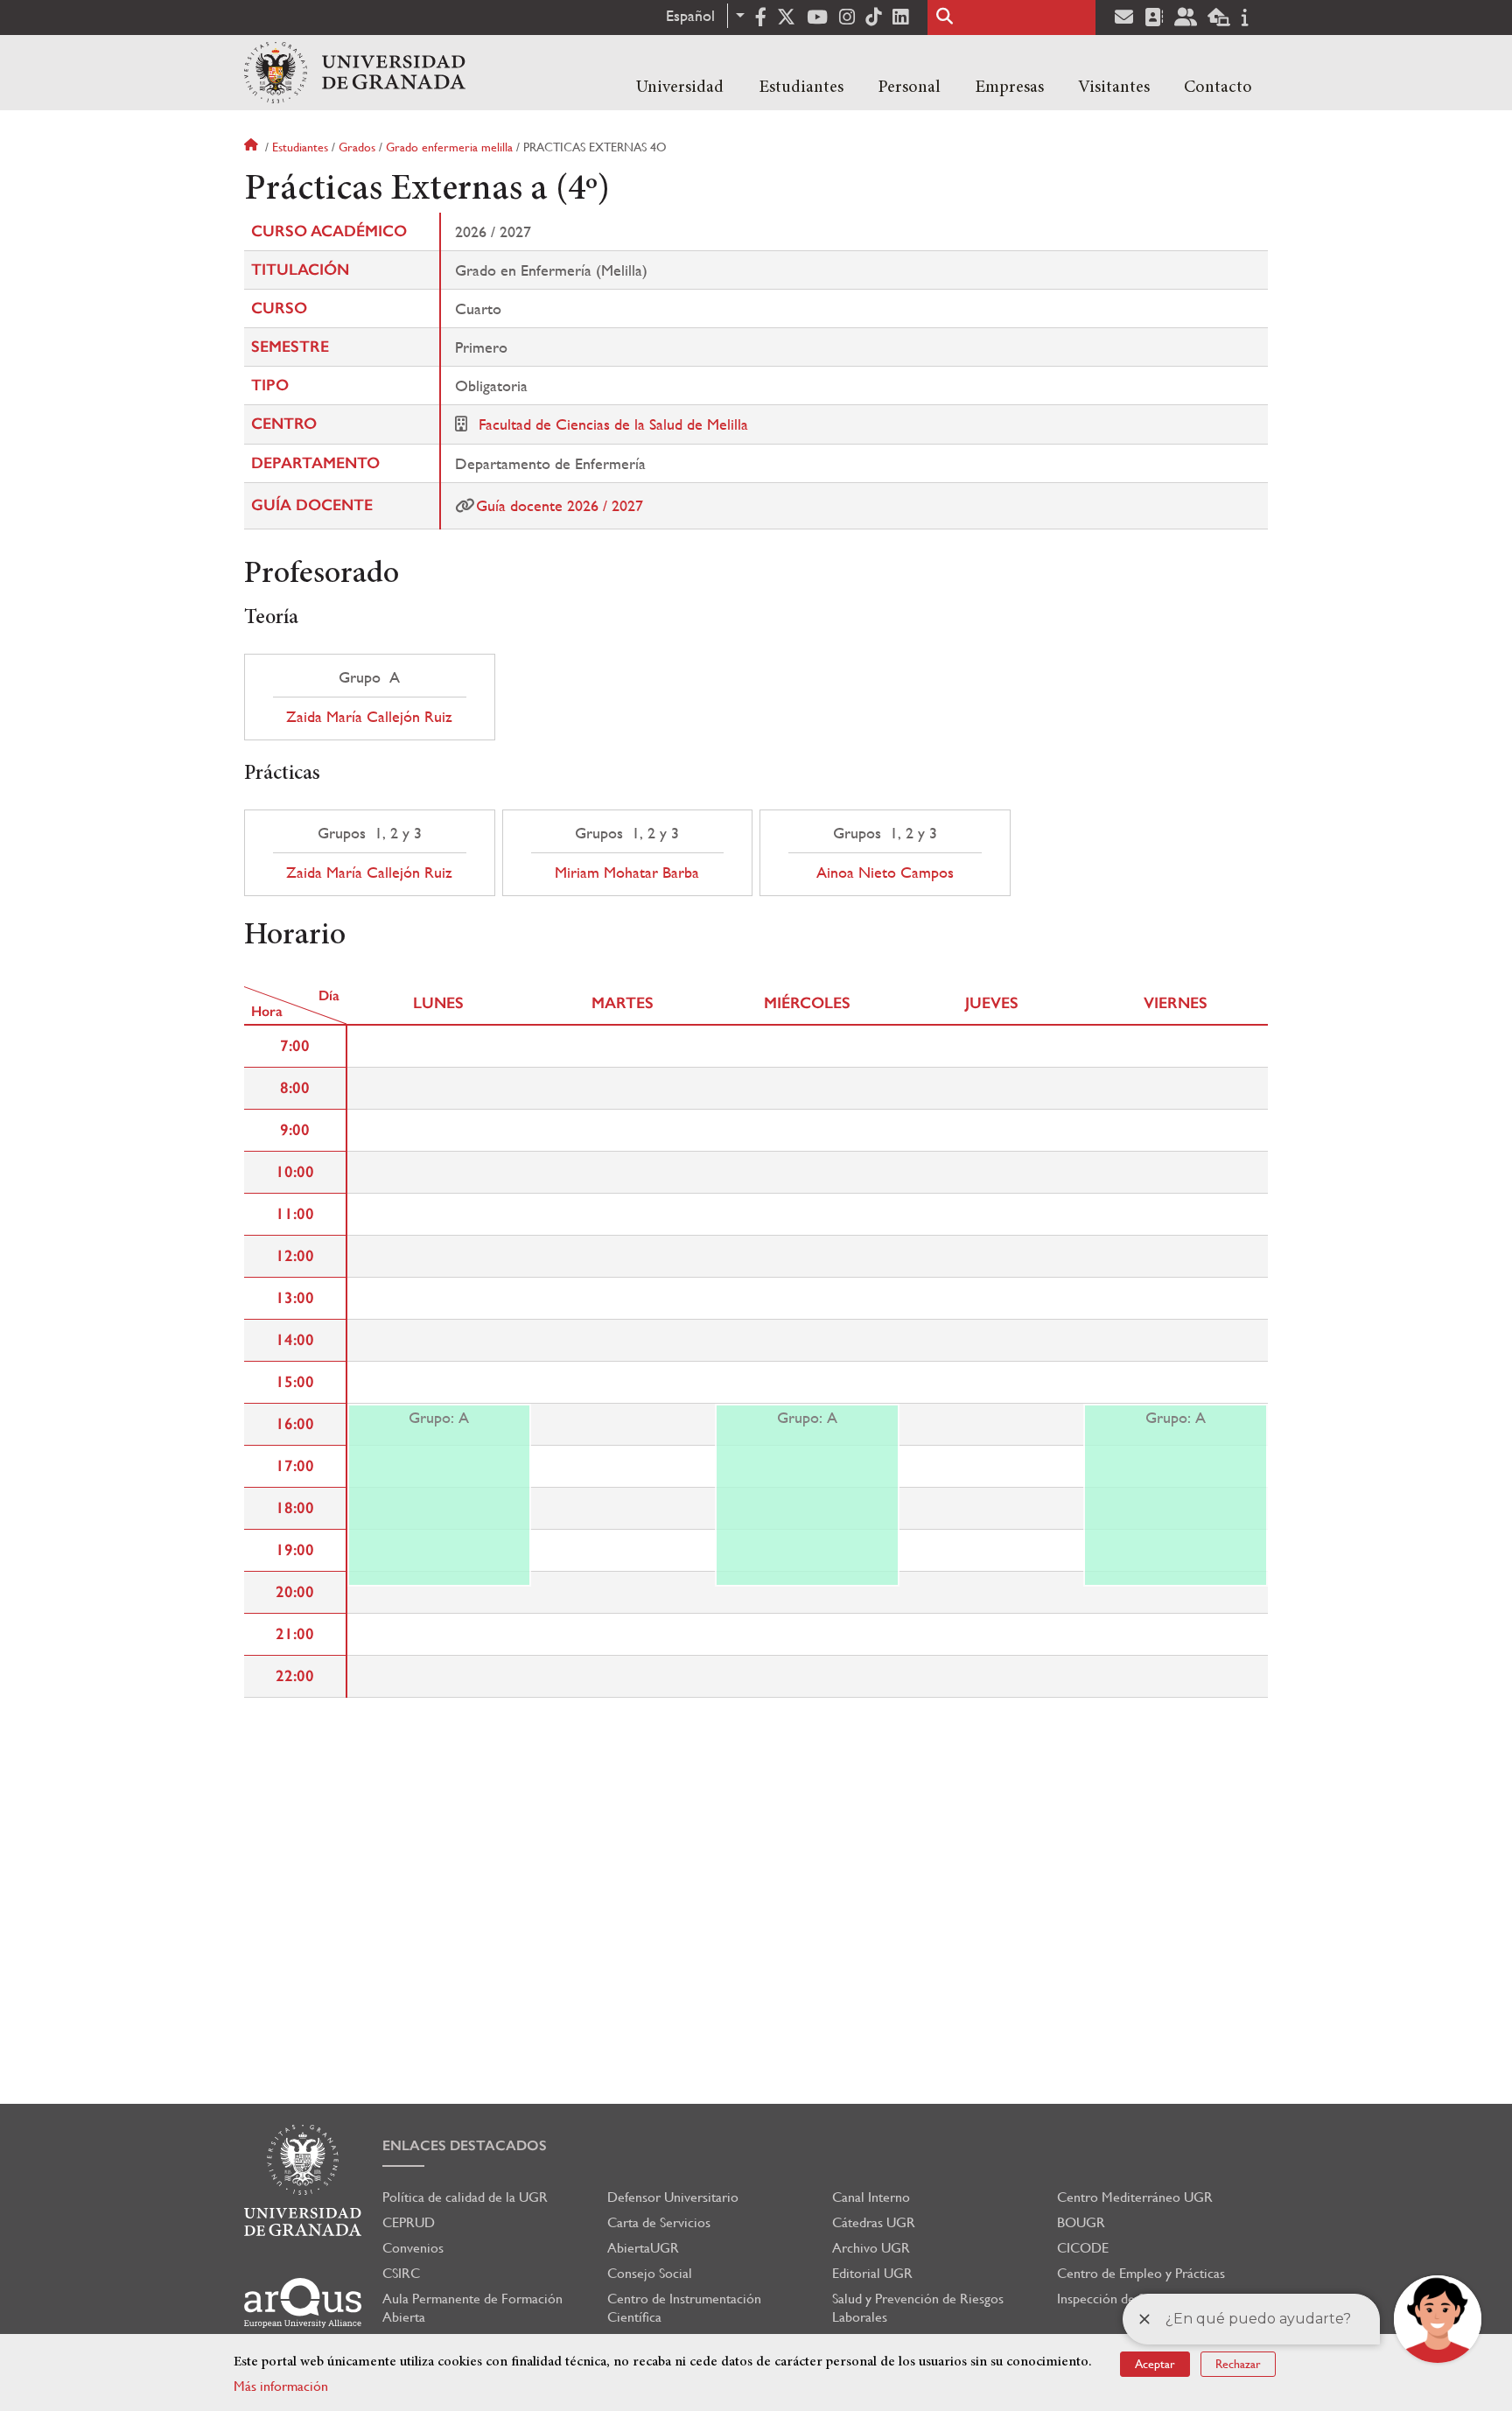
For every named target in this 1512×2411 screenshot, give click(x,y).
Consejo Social (650, 2273)
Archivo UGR (871, 2248)
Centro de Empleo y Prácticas (1141, 2273)
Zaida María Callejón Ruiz (369, 717)
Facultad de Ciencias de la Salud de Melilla (613, 424)
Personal (909, 88)
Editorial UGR (872, 2273)
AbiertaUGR (643, 2248)
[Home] (355, 73)
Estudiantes (801, 88)
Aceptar (1155, 2364)
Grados (357, 147)
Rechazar (1238, 2364)
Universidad (680, 88)
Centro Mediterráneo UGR (1135, 2197)
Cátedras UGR (874, 2222)
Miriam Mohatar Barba (627, 873)
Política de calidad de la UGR (465, 2197)
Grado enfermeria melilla (449, 147)
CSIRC (401, 2273)
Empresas (1009, 88)
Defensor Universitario (673, 2197)
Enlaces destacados (465, 2145)
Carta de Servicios (659, 2222)
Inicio (253, 147)
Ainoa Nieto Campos (885, 873)
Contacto (1218, 88)
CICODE (1083, 2248)
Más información (281, 2386)
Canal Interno (871, 2197)
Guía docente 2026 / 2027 (560, 505)
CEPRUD (409, 2222)
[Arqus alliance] (303, 2303)
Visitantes (1114, 88)
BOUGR (1081, 2222)
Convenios (413, 2248)
